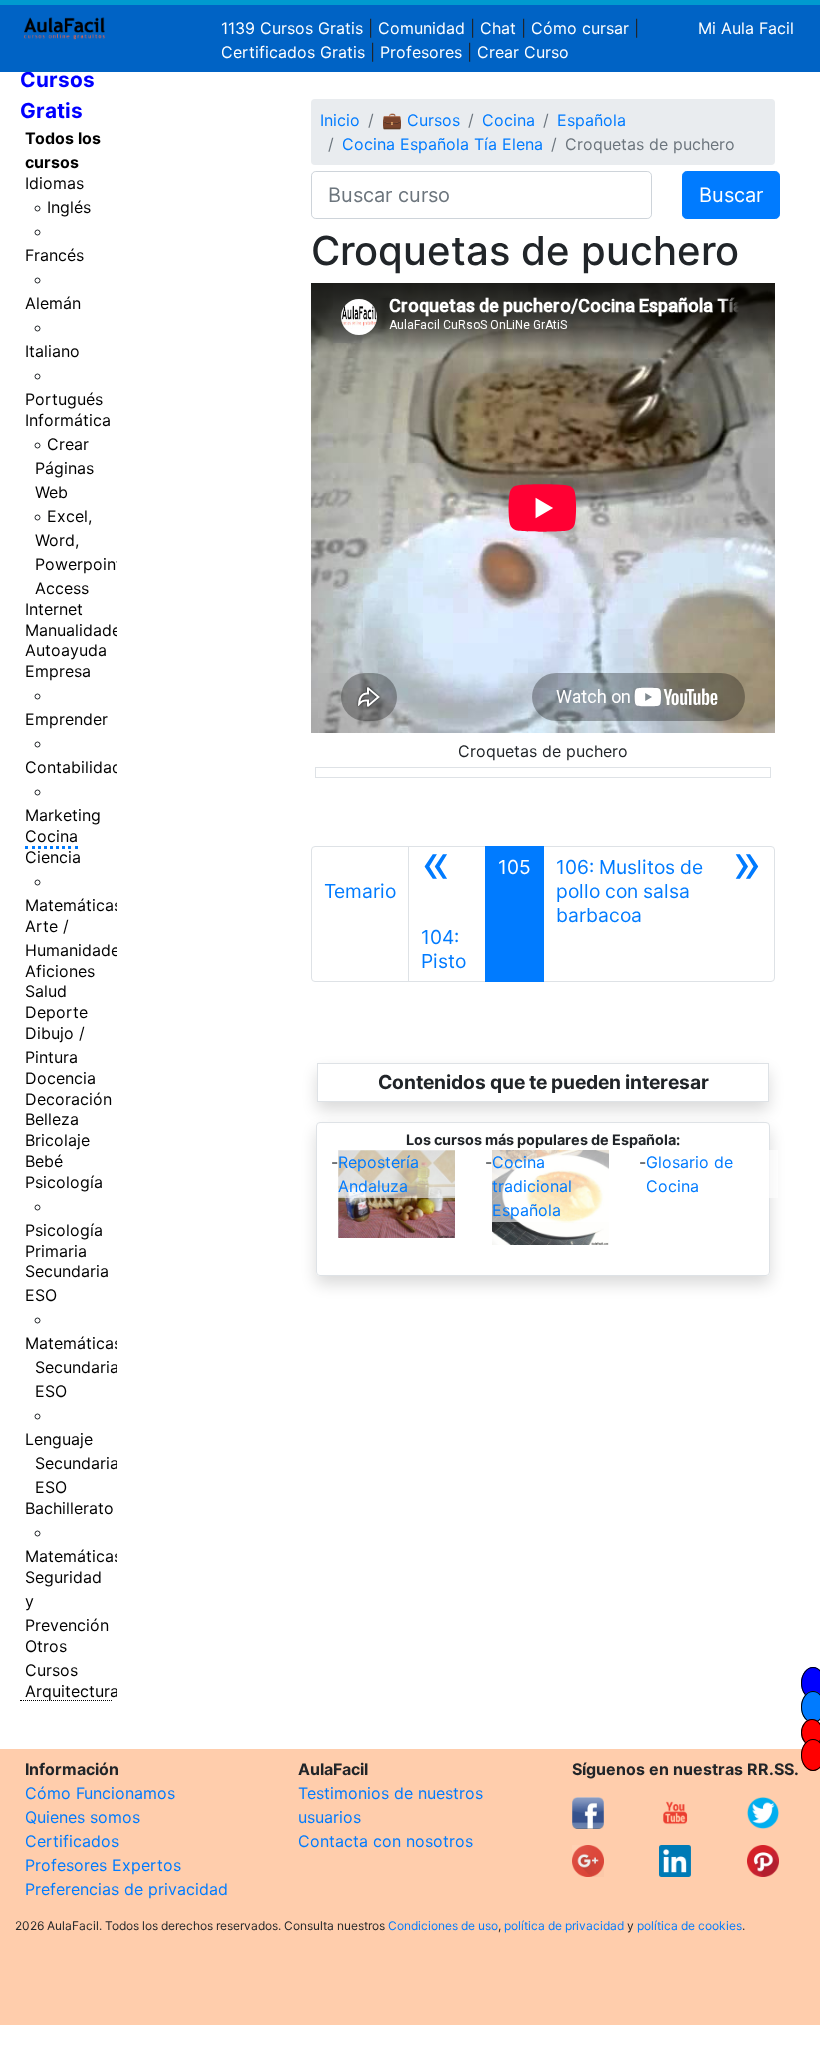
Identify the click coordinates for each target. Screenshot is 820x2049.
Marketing (63, 815)
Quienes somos (82, 1817)
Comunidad (421, 28)
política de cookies (689, 1925)
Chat (498, 28)
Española (591, 120)
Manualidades (77, 630)
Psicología (64, 1182)
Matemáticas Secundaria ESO (73, 1367)
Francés (54, 255)
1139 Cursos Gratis (294, 28)
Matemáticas (73, 905)
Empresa (58, 671)
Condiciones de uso (443, 1925)
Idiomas (54, 183)
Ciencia (53, 857)
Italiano (52, 351)
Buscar (731, 195)
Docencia (60, 1078)
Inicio (340, 120)
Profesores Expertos (103, 1865)
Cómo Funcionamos (100, 1793)
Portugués (64, 399)
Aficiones (60, 971)
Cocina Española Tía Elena (442, 144)
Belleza (52, 1119)
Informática (68, 420)
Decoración (68, 1099)
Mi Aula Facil (746, 28)
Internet (54, 609)
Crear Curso (523, 52)
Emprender (66, 719)
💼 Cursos (421, 120)
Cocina (51, 836)
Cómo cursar (580, 28)
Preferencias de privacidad (126, 1889)
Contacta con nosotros (385, 1841)
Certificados (72, 1841)
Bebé (44, 1161)
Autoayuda (66, 650)
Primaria (56, 1251)
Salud (46, 991)
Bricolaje (57, 1140)
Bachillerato (69, 1508)
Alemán (53, 303)
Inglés (69, 207)
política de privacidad (564, 1925)
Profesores (421, 52)
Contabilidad (73, 767)
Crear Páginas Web (64, 468)
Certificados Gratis (293, 52)
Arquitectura (72, 1691)
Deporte (56, 1012)
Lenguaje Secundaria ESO (72, 1463)
